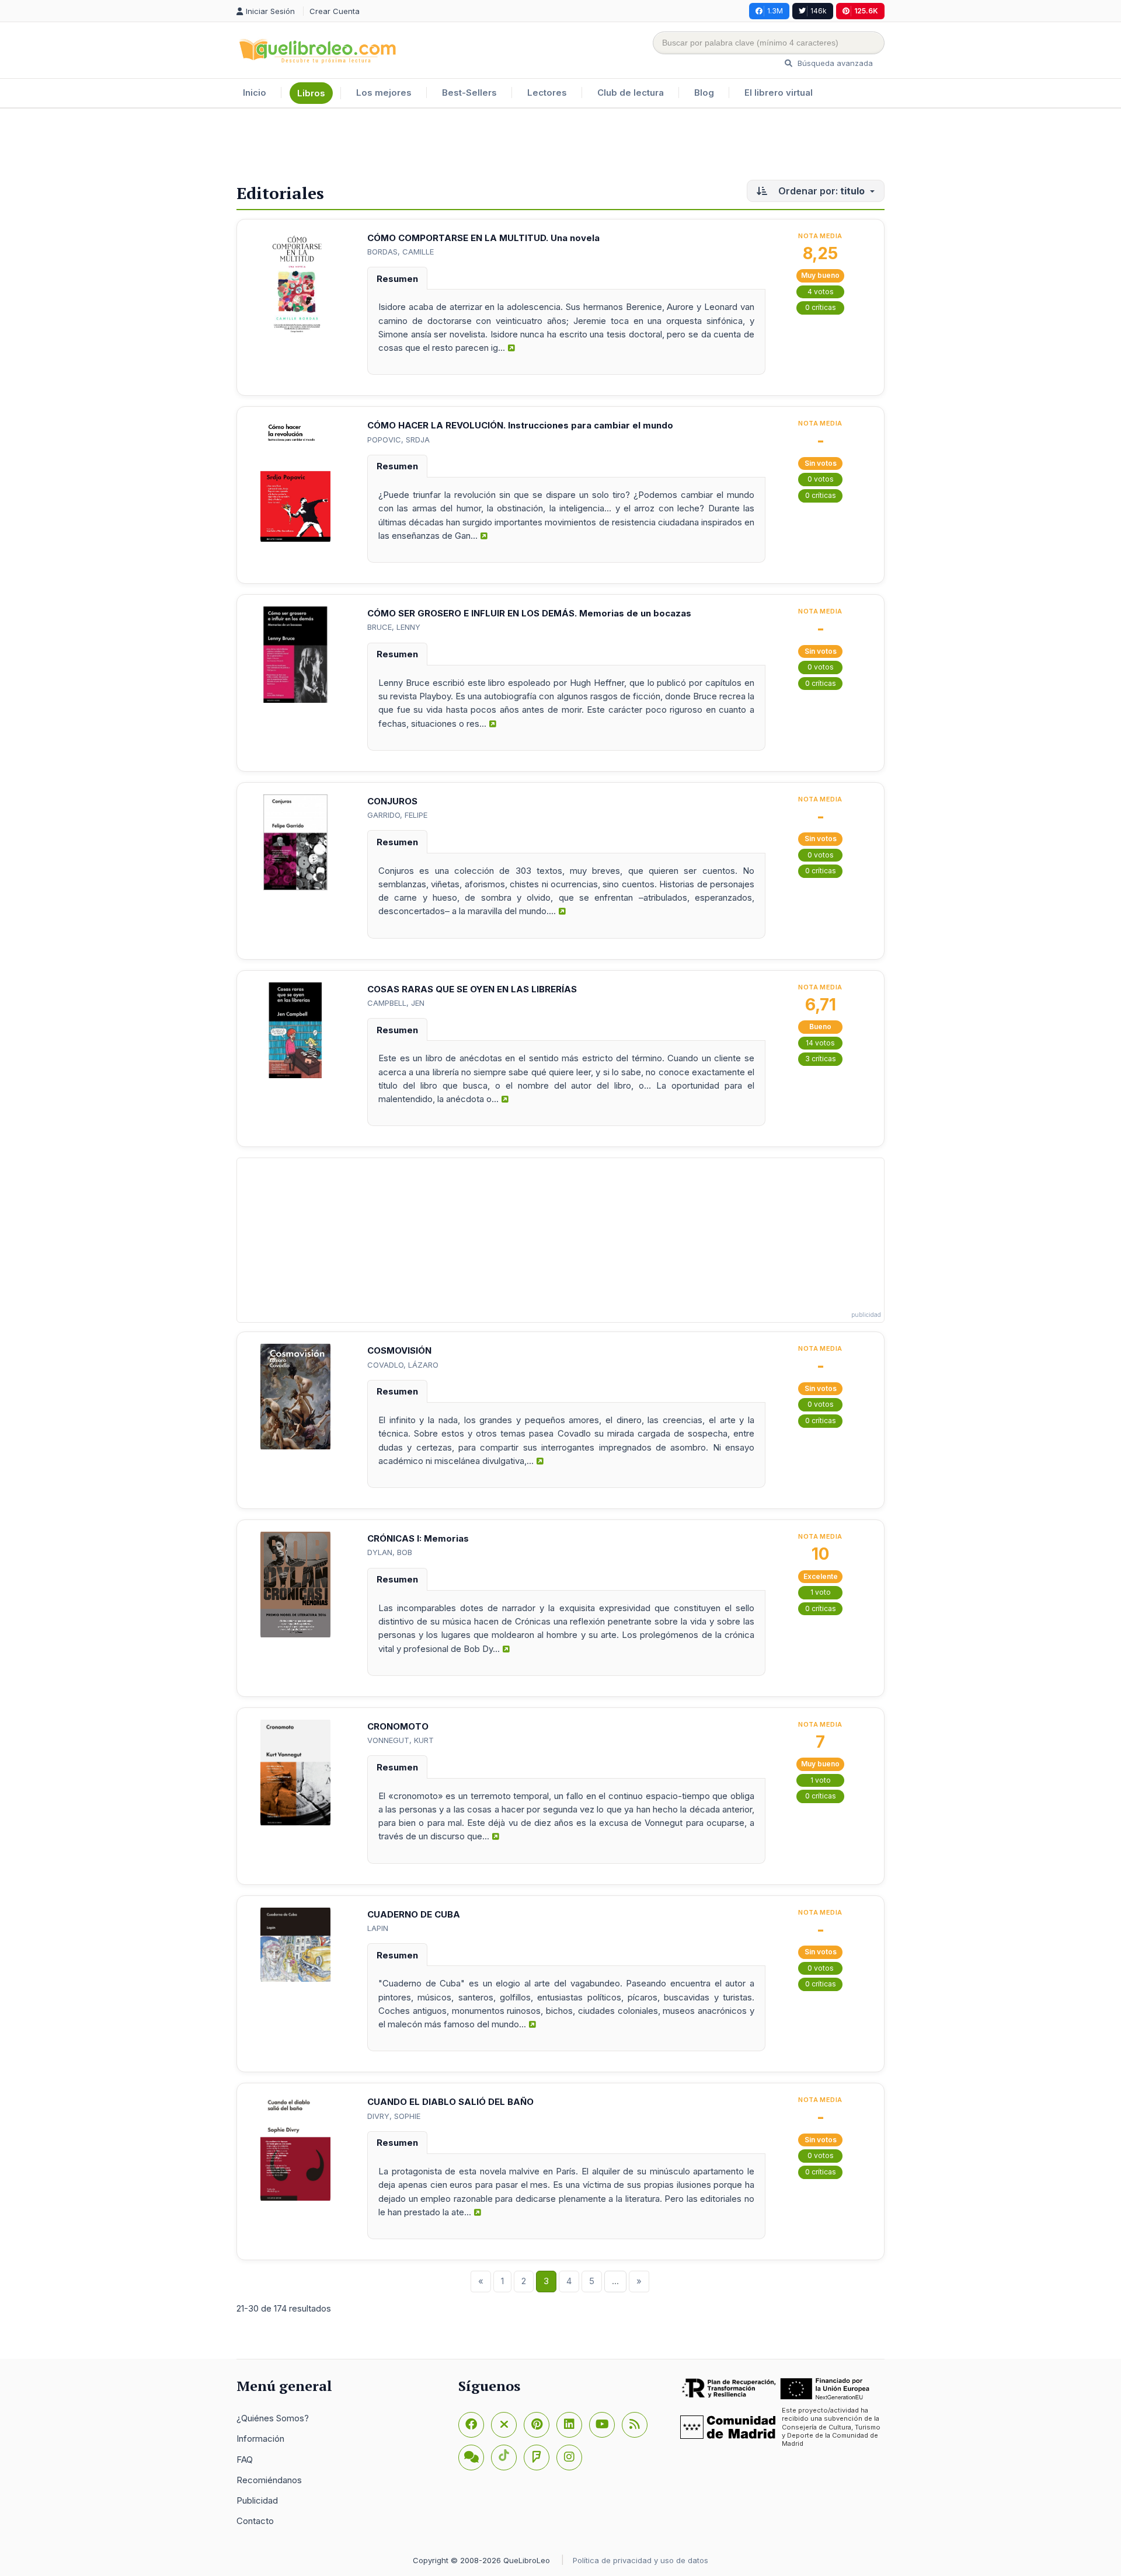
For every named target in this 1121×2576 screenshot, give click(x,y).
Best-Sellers (469, 93)
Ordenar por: (820, 191)
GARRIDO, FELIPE (397, 815)
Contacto (255, 2521)
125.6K (866, 11)
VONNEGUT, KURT (401, 1740)
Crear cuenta (335, 11)
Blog (704, 93)
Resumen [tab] (397, 279)
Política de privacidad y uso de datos (640, 2560)
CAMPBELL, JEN (396, 1003)
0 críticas (821, 307)
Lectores (547, 93)
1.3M (775, 11)
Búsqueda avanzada (834, 63)
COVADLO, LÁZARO (403, 1365)
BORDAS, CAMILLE (401, 252)
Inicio (255, 93)
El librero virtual (779, 93)
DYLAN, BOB (390, 1552)
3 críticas (821, 1059)
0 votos (821, 479)
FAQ (245, 2460)
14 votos (820, 1043)
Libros (311, 93)
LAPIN (378, 1928)
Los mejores (384, 93)
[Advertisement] (560, 147)
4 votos (821, 292)
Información (260, 2439)
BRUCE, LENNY (394, 627)
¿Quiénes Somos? (273, 2418)
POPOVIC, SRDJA (398, 440)
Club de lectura (631, 93)
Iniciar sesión (271, 11)
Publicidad (257, 2500)
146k (819, 11)
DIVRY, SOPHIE (394, 2116)
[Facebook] (471, 2425)
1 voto (821, 1592)
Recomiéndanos (269, 2480)
